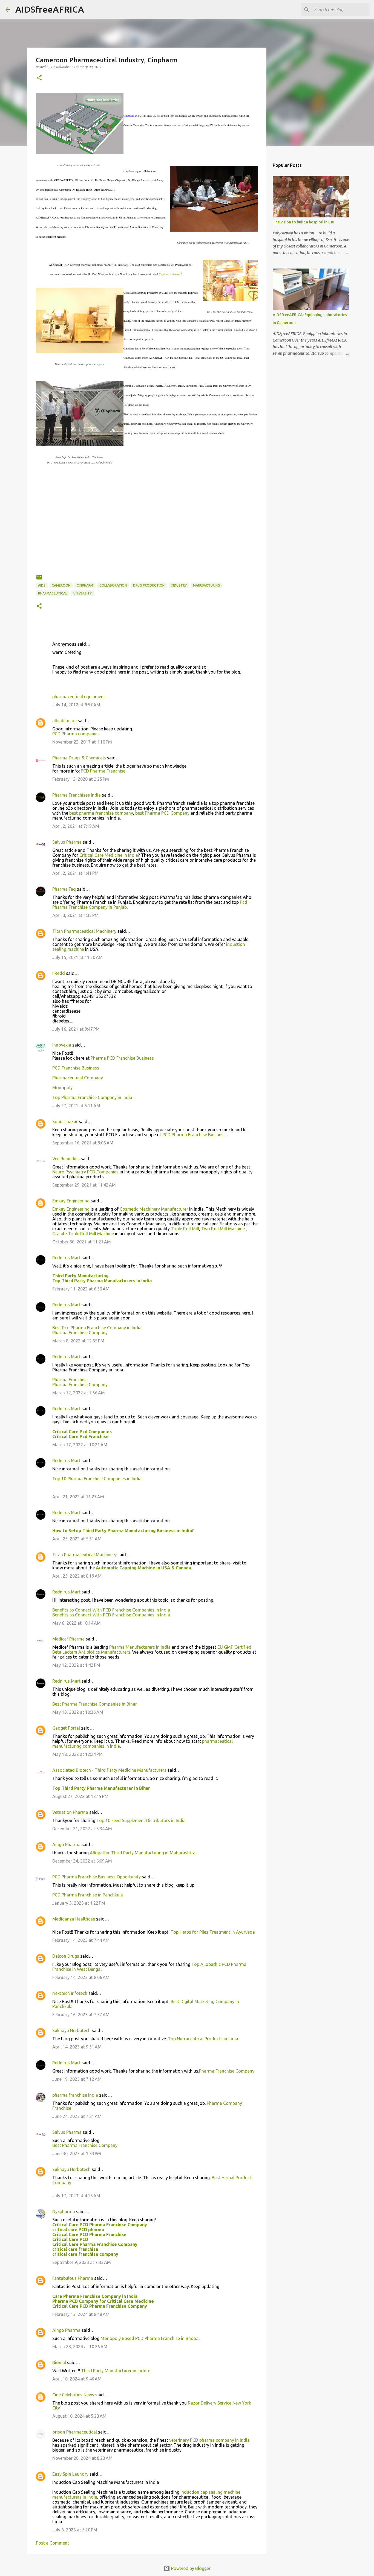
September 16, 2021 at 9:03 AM (83, 1143)
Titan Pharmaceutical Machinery (84, 931)
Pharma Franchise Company (80, 1333)
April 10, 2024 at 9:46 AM (77, 2379)
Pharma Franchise (70, 1380)
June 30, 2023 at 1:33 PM (77, 2154)
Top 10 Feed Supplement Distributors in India (141, 1820)
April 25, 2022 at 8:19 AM (77, 1576)
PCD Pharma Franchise (103, 771)
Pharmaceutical (53, 593)
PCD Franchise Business (76, 1068)
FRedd (59, 973)
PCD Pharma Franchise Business (194, 1135)
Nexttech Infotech (70, 1993)
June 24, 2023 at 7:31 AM (77, 2116)
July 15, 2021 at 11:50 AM (77, 957)
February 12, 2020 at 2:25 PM (81, 779)
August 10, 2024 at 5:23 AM (79, 2416)
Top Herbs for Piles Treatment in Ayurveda (213, 1932)
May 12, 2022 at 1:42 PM (76, 1665)
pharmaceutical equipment (79, 697)
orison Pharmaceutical (75, 2432)
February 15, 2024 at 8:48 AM (81, 2314)
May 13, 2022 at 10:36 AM (78, 1712)
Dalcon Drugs (66, 1956)
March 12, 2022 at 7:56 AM (79, 1393)
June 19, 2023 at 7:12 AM (77, 2079)
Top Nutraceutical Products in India (203, 2039)
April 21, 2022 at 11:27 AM (78, 1497)
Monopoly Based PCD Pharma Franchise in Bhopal (150, 2338)
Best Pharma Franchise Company (85, 2145)
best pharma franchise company (101, 813)
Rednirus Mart (66, 1258)
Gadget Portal (66, 1728)
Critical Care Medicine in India (109, 855)
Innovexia (62, 1045)
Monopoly (62, 1088)
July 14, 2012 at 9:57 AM (76, 705)
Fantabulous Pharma (73, 2278)
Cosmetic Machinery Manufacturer (154, 1209)
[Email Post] (39, 579)
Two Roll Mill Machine (224, 1229)
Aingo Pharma (66, 1844)
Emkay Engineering (71, 1201)
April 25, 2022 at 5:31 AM (77, 1539)
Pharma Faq (64, 889)
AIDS (42, 585)
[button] (39, 78)
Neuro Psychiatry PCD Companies (85, 1172)
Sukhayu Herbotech (71, 2030)
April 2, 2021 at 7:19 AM (76, 826)
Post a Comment (52, 2543)
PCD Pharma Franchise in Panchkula (88, 1895)
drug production (149, 585)
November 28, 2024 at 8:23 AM (82, 2458)
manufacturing (206, 585)
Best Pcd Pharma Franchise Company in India (97, 1328)
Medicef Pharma (68, 1639)
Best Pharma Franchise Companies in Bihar (95, 1704)
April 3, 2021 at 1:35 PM (75, 915)
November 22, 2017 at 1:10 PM (82, 742)
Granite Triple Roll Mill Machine (83, 1234)
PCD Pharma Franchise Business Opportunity (97, 1877)
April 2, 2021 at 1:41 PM (75, 873)
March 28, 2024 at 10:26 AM (80, 2347)
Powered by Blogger (190, 2568)
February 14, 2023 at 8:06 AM (81, 1977)
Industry (179, 585)
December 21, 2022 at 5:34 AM (82, 1829)
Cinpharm (85, 585)
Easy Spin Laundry (70, 2474)
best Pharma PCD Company (162, 813)
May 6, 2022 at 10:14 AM (77, 1623)
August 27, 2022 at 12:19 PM (80, 1796)
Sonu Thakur (65, 1121)
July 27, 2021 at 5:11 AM (76, 1106)
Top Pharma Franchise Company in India (92, 1097)
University (83, 593)
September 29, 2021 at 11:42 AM (84, 1185)
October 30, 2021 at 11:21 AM (82, 1242)
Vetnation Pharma (70, 1812)
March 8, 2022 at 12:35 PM (78, 1341)
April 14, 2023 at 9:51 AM (77, 2047)
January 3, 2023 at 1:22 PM (79, 1903)
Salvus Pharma (67, 842)
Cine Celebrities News (73, 2395)
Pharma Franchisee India (77, 795)
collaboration (113, 585)
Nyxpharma (64, 2211)
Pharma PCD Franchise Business (122, 1058)
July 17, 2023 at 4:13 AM (76, 2196)
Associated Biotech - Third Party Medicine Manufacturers (109, 1770)
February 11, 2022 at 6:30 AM (81, 1289)
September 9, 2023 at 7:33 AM (82, 2262)
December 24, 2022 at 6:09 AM (82, 1861)
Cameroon (61, 585)
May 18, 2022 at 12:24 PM (77, 1754)
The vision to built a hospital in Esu (303, 222)
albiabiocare (64, 721)
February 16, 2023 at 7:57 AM (81, 2015)
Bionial (59, 2362)
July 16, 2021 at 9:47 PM (76, 1029)
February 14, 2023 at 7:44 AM (81, 1940)
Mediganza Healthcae (74, 1919)
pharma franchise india (75, 2095)
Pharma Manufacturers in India (140, 1647)
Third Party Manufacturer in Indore (116, 2371)
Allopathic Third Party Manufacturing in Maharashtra (143, 1853)
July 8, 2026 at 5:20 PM (75, 2530)
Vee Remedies (66, 1159)
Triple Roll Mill (185, 1229)
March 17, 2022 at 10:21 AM (80, 1445)
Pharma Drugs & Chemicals (79, 758)
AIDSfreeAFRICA (50, 9)
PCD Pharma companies (76, 734)
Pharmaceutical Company (78, 1078)
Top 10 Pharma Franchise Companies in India (97, 1479)
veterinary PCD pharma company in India (209, 2440)
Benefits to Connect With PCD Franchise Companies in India (111, 1610)
